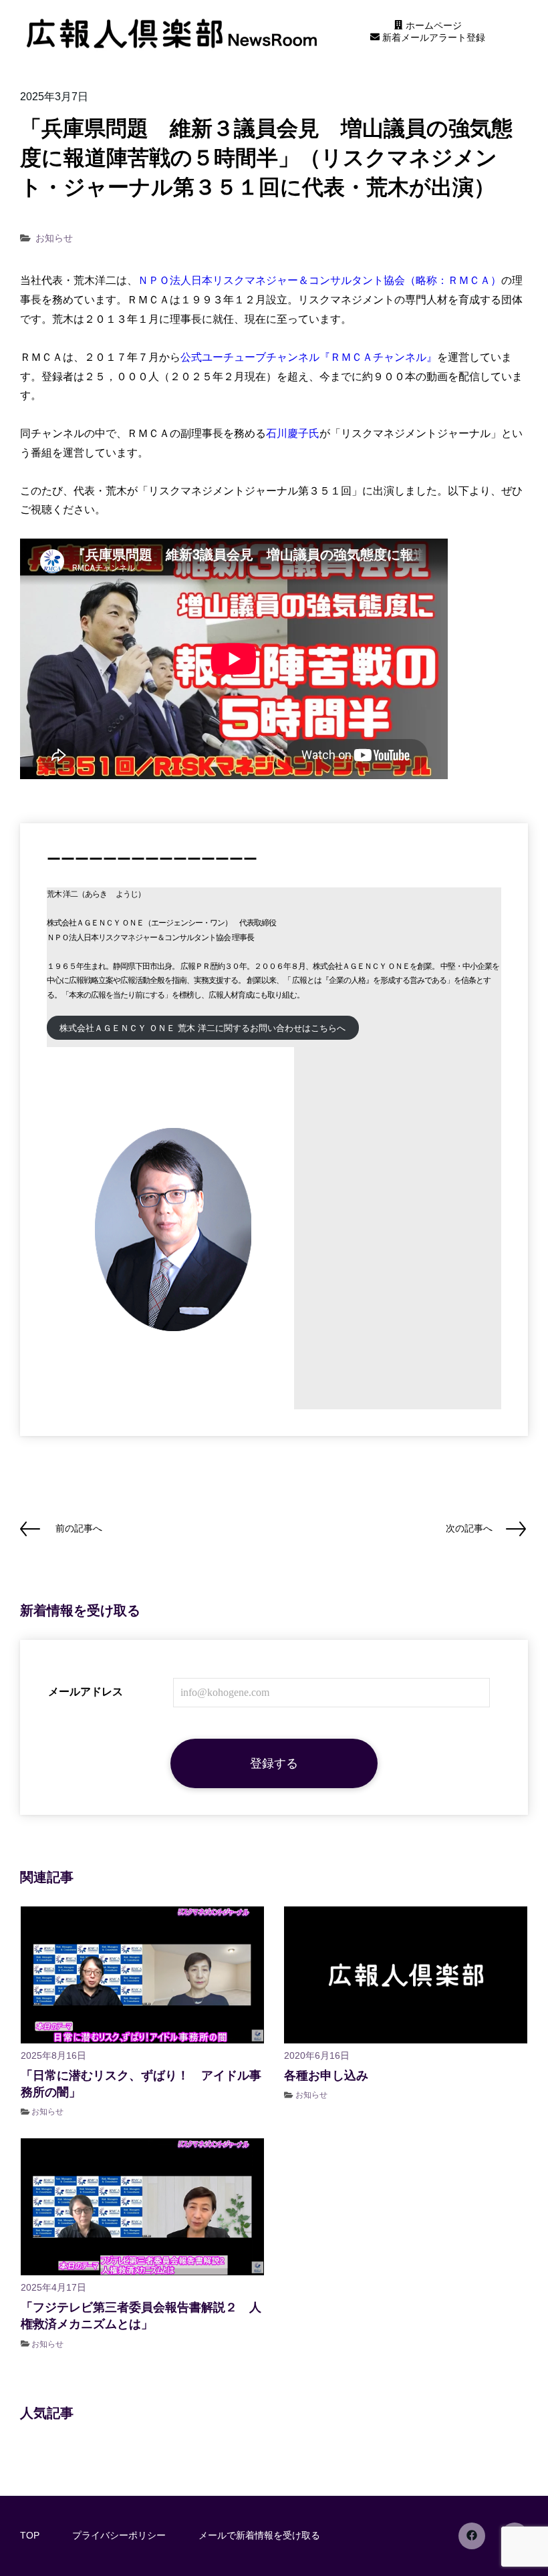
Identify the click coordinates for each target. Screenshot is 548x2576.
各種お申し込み (326, 2076)
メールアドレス (86, 1692)
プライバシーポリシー (119, 2535)
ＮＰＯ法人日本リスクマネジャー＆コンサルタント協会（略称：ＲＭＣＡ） (319, 280)
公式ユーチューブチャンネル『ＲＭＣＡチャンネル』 (309, 357)
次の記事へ (469, 1528)
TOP (30, 2535)
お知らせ (54, 238)
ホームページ (432, 25)
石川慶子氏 (293, 433)
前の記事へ (79, 1528)
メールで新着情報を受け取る (259, 2535)
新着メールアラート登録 (432, 37)
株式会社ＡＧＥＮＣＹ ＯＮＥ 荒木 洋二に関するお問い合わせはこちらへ (202, 1028)
